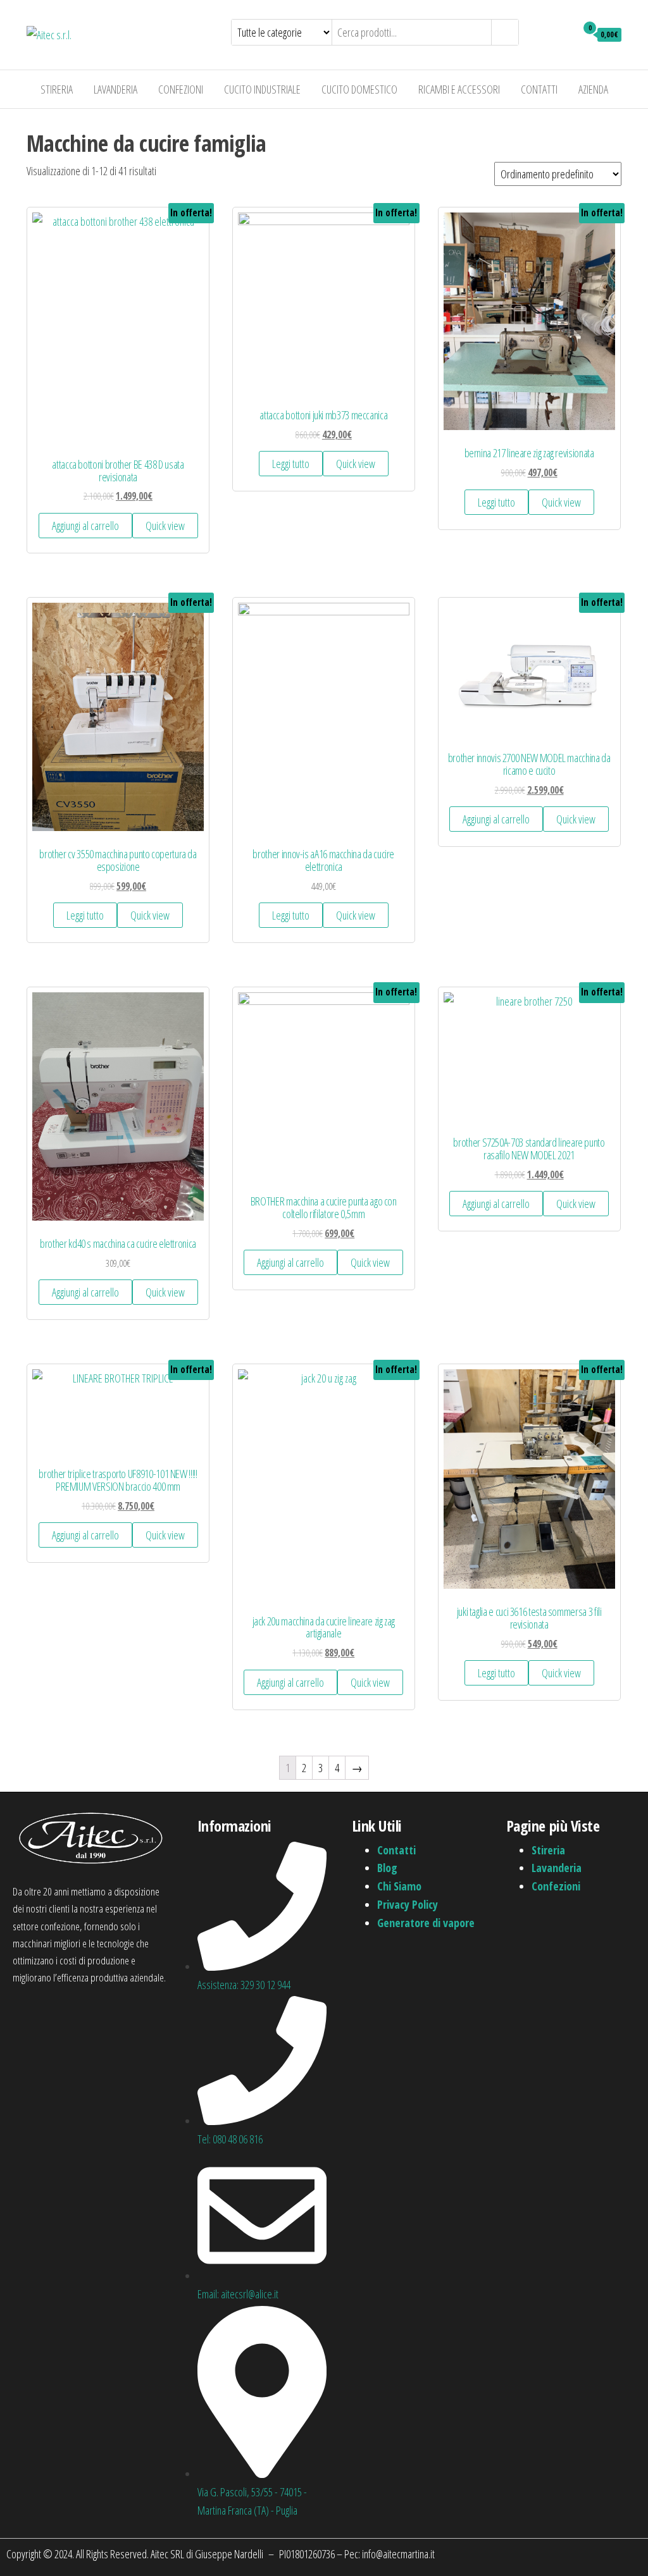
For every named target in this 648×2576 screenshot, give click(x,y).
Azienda (593, 89)
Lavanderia (115, 89)
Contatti (539, 89)
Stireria (57, 89)
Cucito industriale (262, 89)
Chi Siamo (399, 1886)
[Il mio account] (564, 34)
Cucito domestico (359, 89)
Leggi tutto (291, 464)
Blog (387, 1868)
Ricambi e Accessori (459, 89)
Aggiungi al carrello (85, 526)
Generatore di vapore (426, 1923)
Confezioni (181, 89)
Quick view (165, 526)
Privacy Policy (408, 1904)
